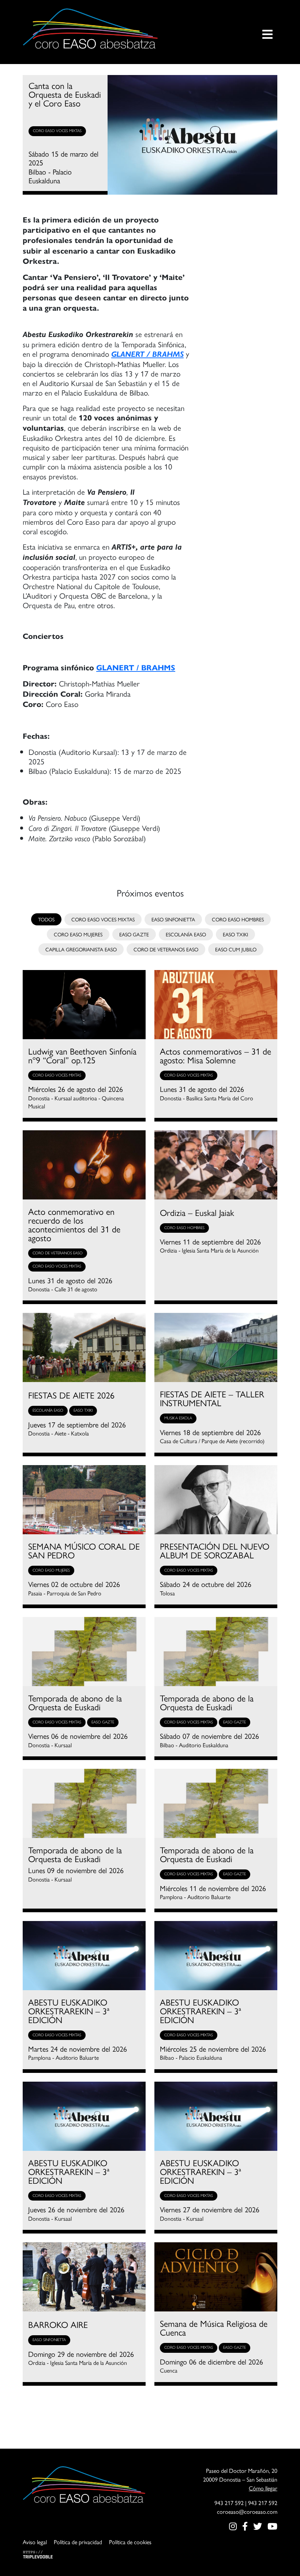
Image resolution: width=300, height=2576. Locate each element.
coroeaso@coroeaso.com (247, 2511)
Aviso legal (35, 2542)
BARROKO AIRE (58, 2324)
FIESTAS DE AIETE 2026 (71, 1395)
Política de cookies (130, 2542)
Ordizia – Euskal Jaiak (197, 1212)
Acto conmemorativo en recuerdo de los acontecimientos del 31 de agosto (74, 1224)
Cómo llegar (263, 2488)
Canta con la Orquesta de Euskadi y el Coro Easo (65, 94)
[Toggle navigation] (267, 29)
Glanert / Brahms (147, 354)
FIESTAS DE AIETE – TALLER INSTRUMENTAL (212, 1398)
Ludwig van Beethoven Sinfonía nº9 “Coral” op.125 (82, 1055)
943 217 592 (229, 2503)
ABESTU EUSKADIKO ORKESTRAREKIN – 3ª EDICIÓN (69, 2011)
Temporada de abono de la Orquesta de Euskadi (75, 1702)
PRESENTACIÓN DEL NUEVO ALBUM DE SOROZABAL (215, 1550)
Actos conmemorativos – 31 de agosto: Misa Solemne (215, 1055)
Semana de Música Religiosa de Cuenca (214, 2328)
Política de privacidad (78, 2542)
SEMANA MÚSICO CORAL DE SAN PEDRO (84, 1550)
